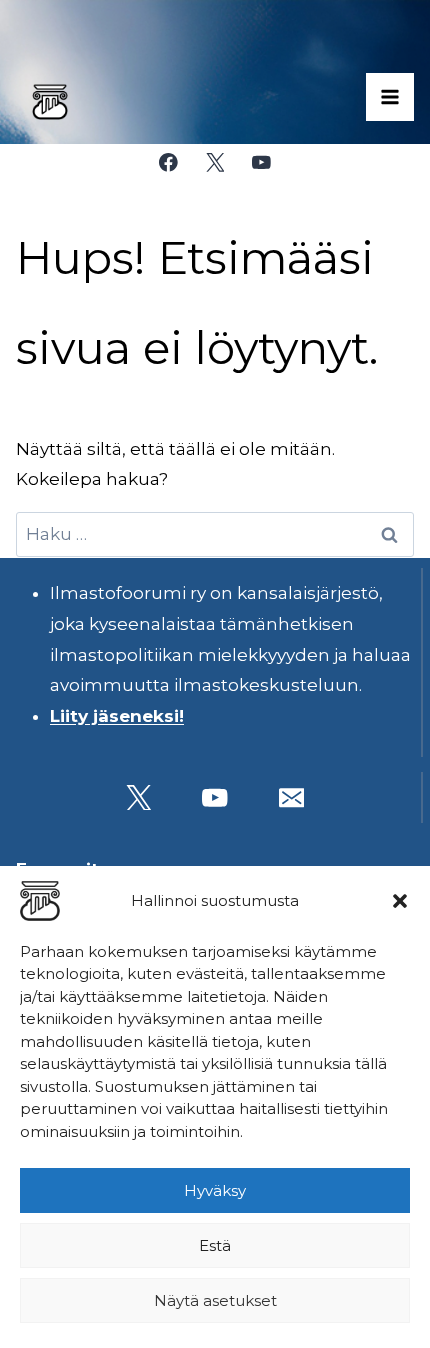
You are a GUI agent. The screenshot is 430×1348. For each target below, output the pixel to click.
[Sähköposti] (291, 797)
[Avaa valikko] (390, 97)
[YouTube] (261, 162)
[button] (400, 901)
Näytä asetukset (215, 1300)
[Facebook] (168, 162)
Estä (215, 1245)
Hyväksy (215, 1190)
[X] (214, 162)
